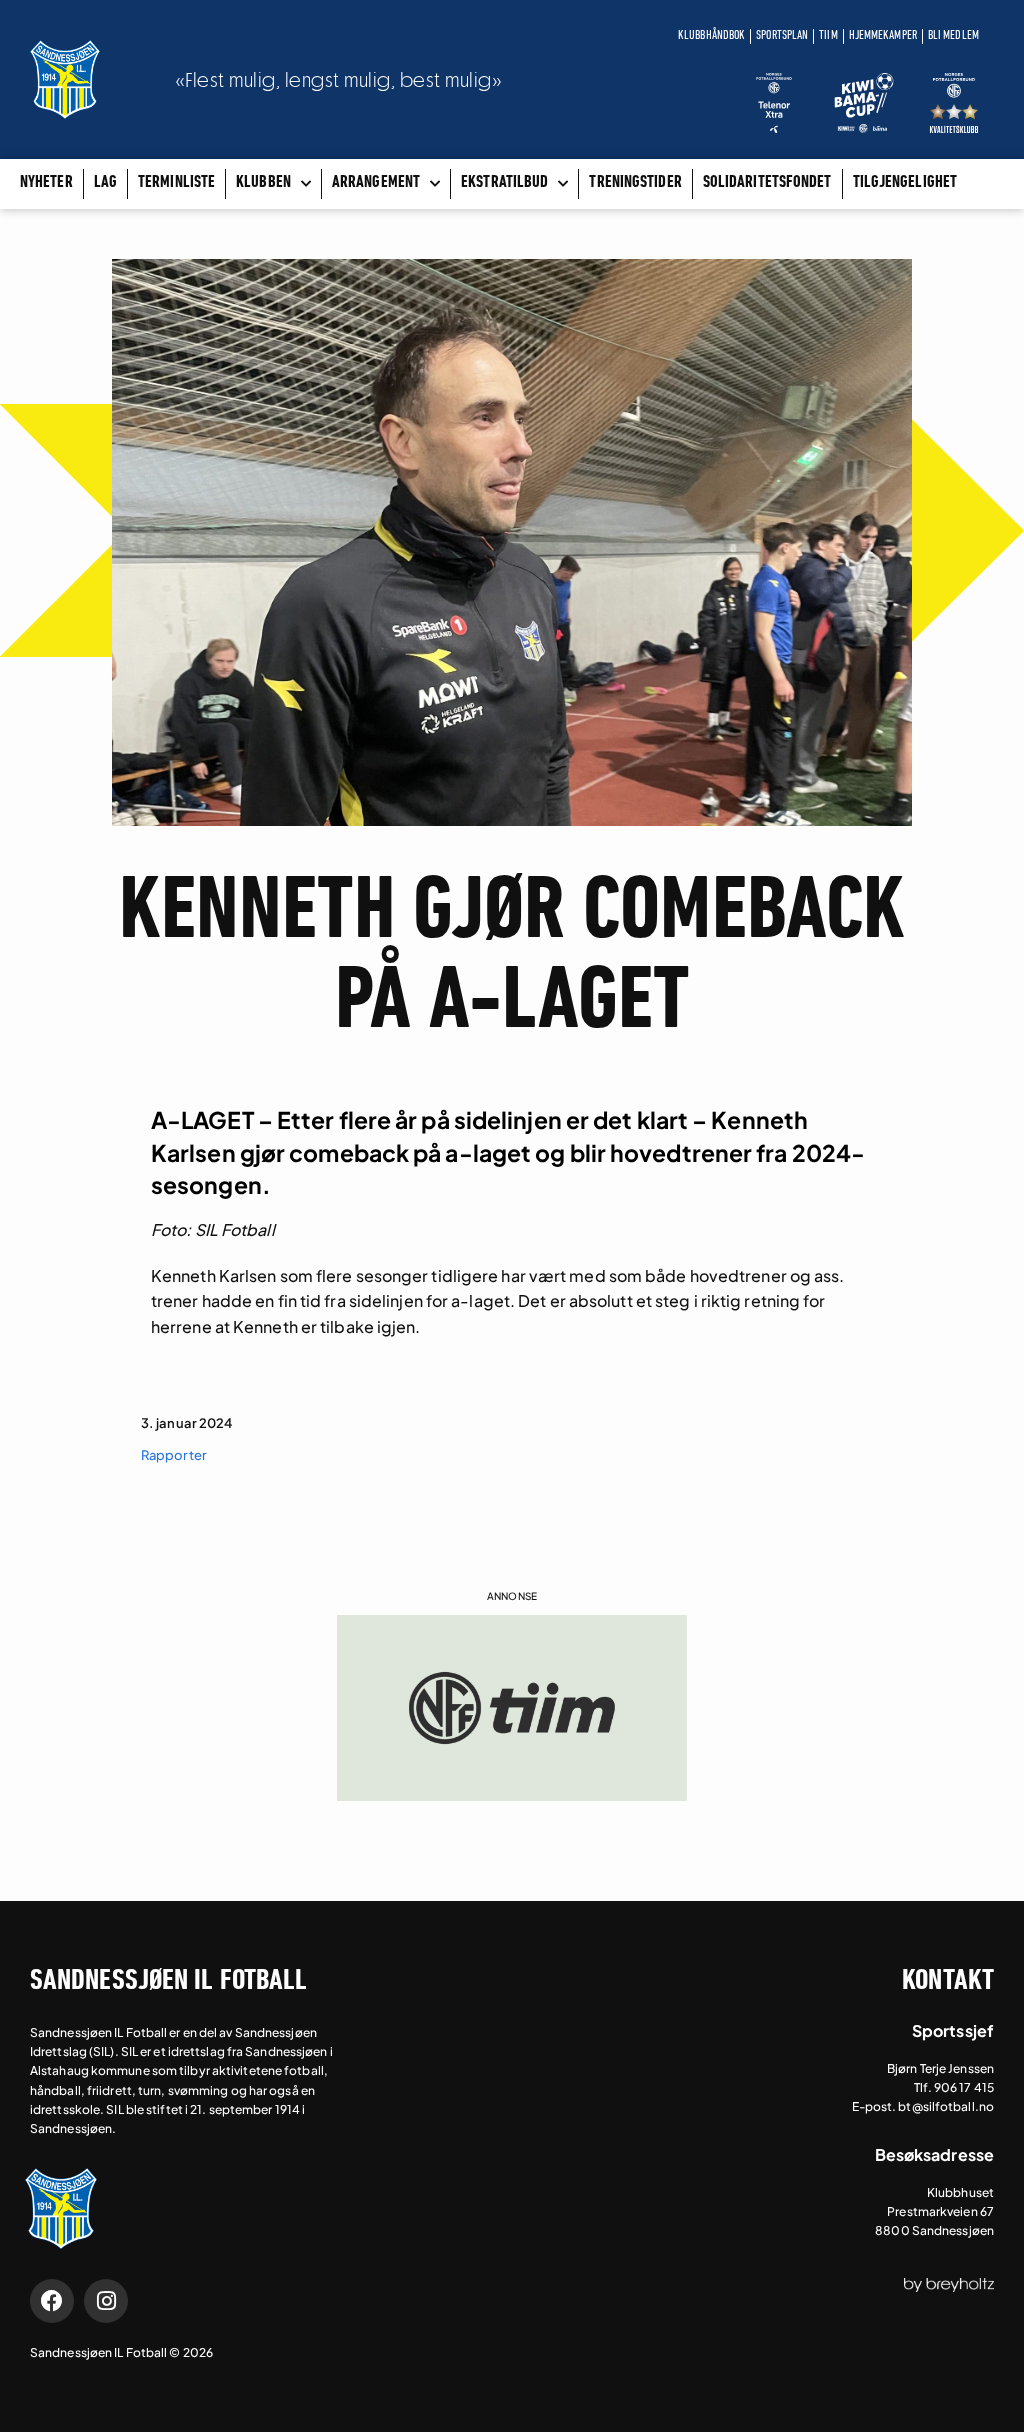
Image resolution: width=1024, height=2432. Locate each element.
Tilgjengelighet (905, 183)
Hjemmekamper (883, 36)
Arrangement (376, 183)
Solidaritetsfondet (767, 183)
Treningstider (635, 183)
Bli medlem (953, 36)
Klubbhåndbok (711, 36)
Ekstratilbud (504, 183)
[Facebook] (52, 2301)
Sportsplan (782, 36)
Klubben (263, 183)
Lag (105, 183)
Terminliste (176, 183)
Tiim (828, 36)
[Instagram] (106, 2301)
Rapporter (174, 1455)
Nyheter (46, 183)
